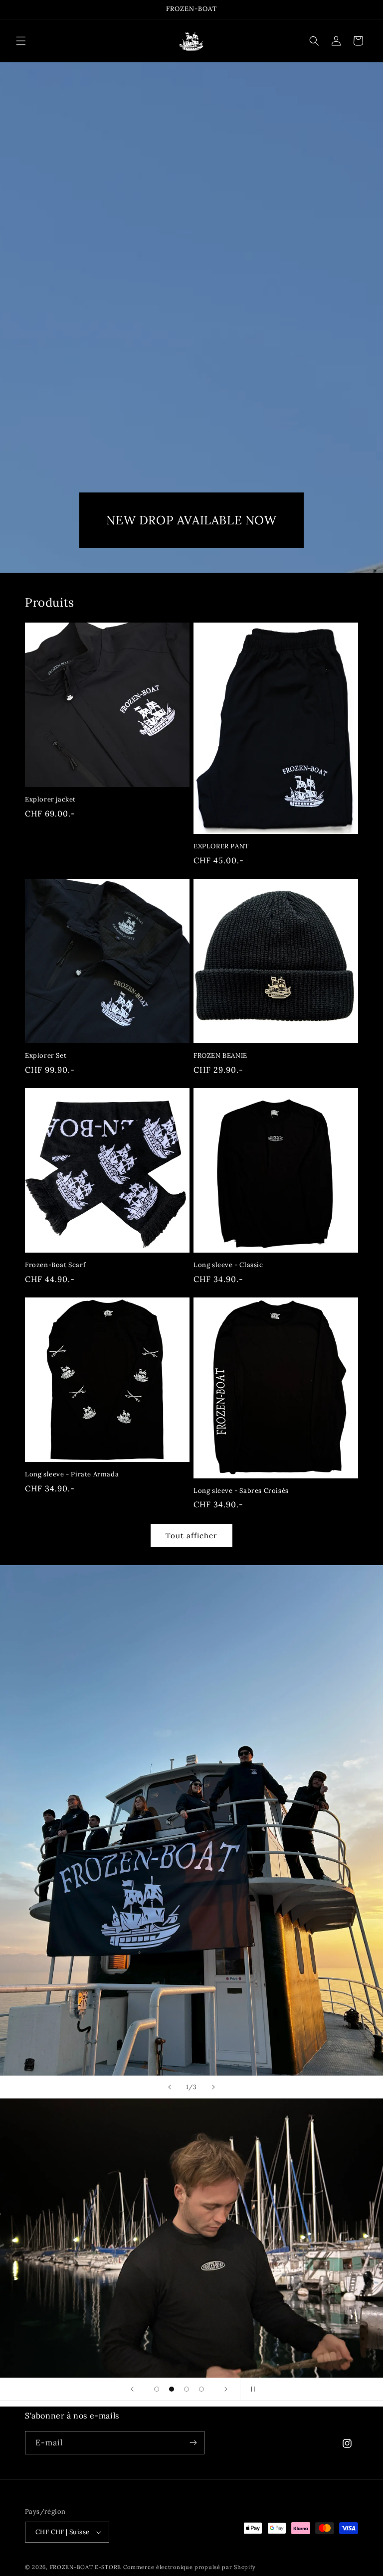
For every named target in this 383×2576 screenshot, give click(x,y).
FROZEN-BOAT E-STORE (86, 2567)
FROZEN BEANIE (220, 1056)
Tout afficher (191, 1535)
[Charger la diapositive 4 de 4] (201, 2389)
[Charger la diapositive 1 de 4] (157, 2389)
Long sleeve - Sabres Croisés (241, 1491)
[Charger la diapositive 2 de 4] (172, 2389)
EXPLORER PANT (221, 846)
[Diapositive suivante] (213, 2087)
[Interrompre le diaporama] (251, 2389)
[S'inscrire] (193, 2443)
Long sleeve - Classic (228, 1265)
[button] (21, 41)
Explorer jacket (50, 800)
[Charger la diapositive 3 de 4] (187, 2389)
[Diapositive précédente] (170, 2087)
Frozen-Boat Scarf (55, 1265)
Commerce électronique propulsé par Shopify (190, 2567)
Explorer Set (46, 1056)
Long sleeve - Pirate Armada (72, 1474)
